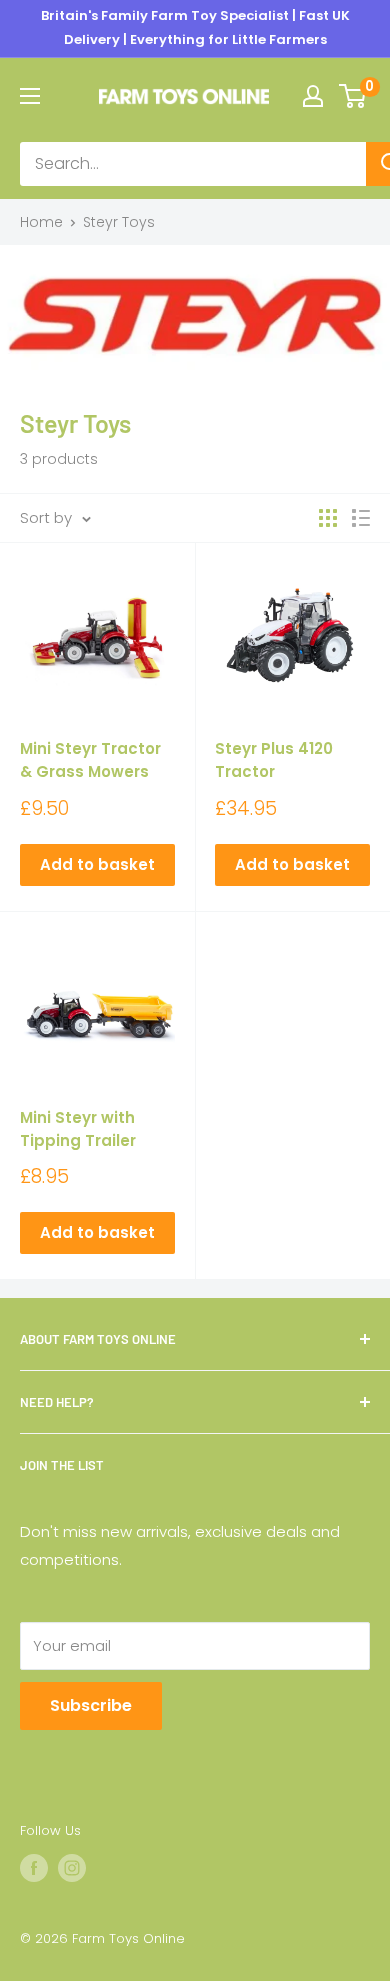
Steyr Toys (119, 222)
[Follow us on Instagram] (72, 1868)
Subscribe (91, 1705)
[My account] (313, 96)
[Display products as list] (361, 518)
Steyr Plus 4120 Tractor (274, 760)
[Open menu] (30, 96)
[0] (353, 96)
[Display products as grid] (328, 518)
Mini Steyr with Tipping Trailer (78, 1129)
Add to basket (97, 864)
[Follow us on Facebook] (34, 1868)
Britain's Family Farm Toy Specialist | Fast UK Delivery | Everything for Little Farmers (195, 27)
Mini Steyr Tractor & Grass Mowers (90, 760)
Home (41, 222)
